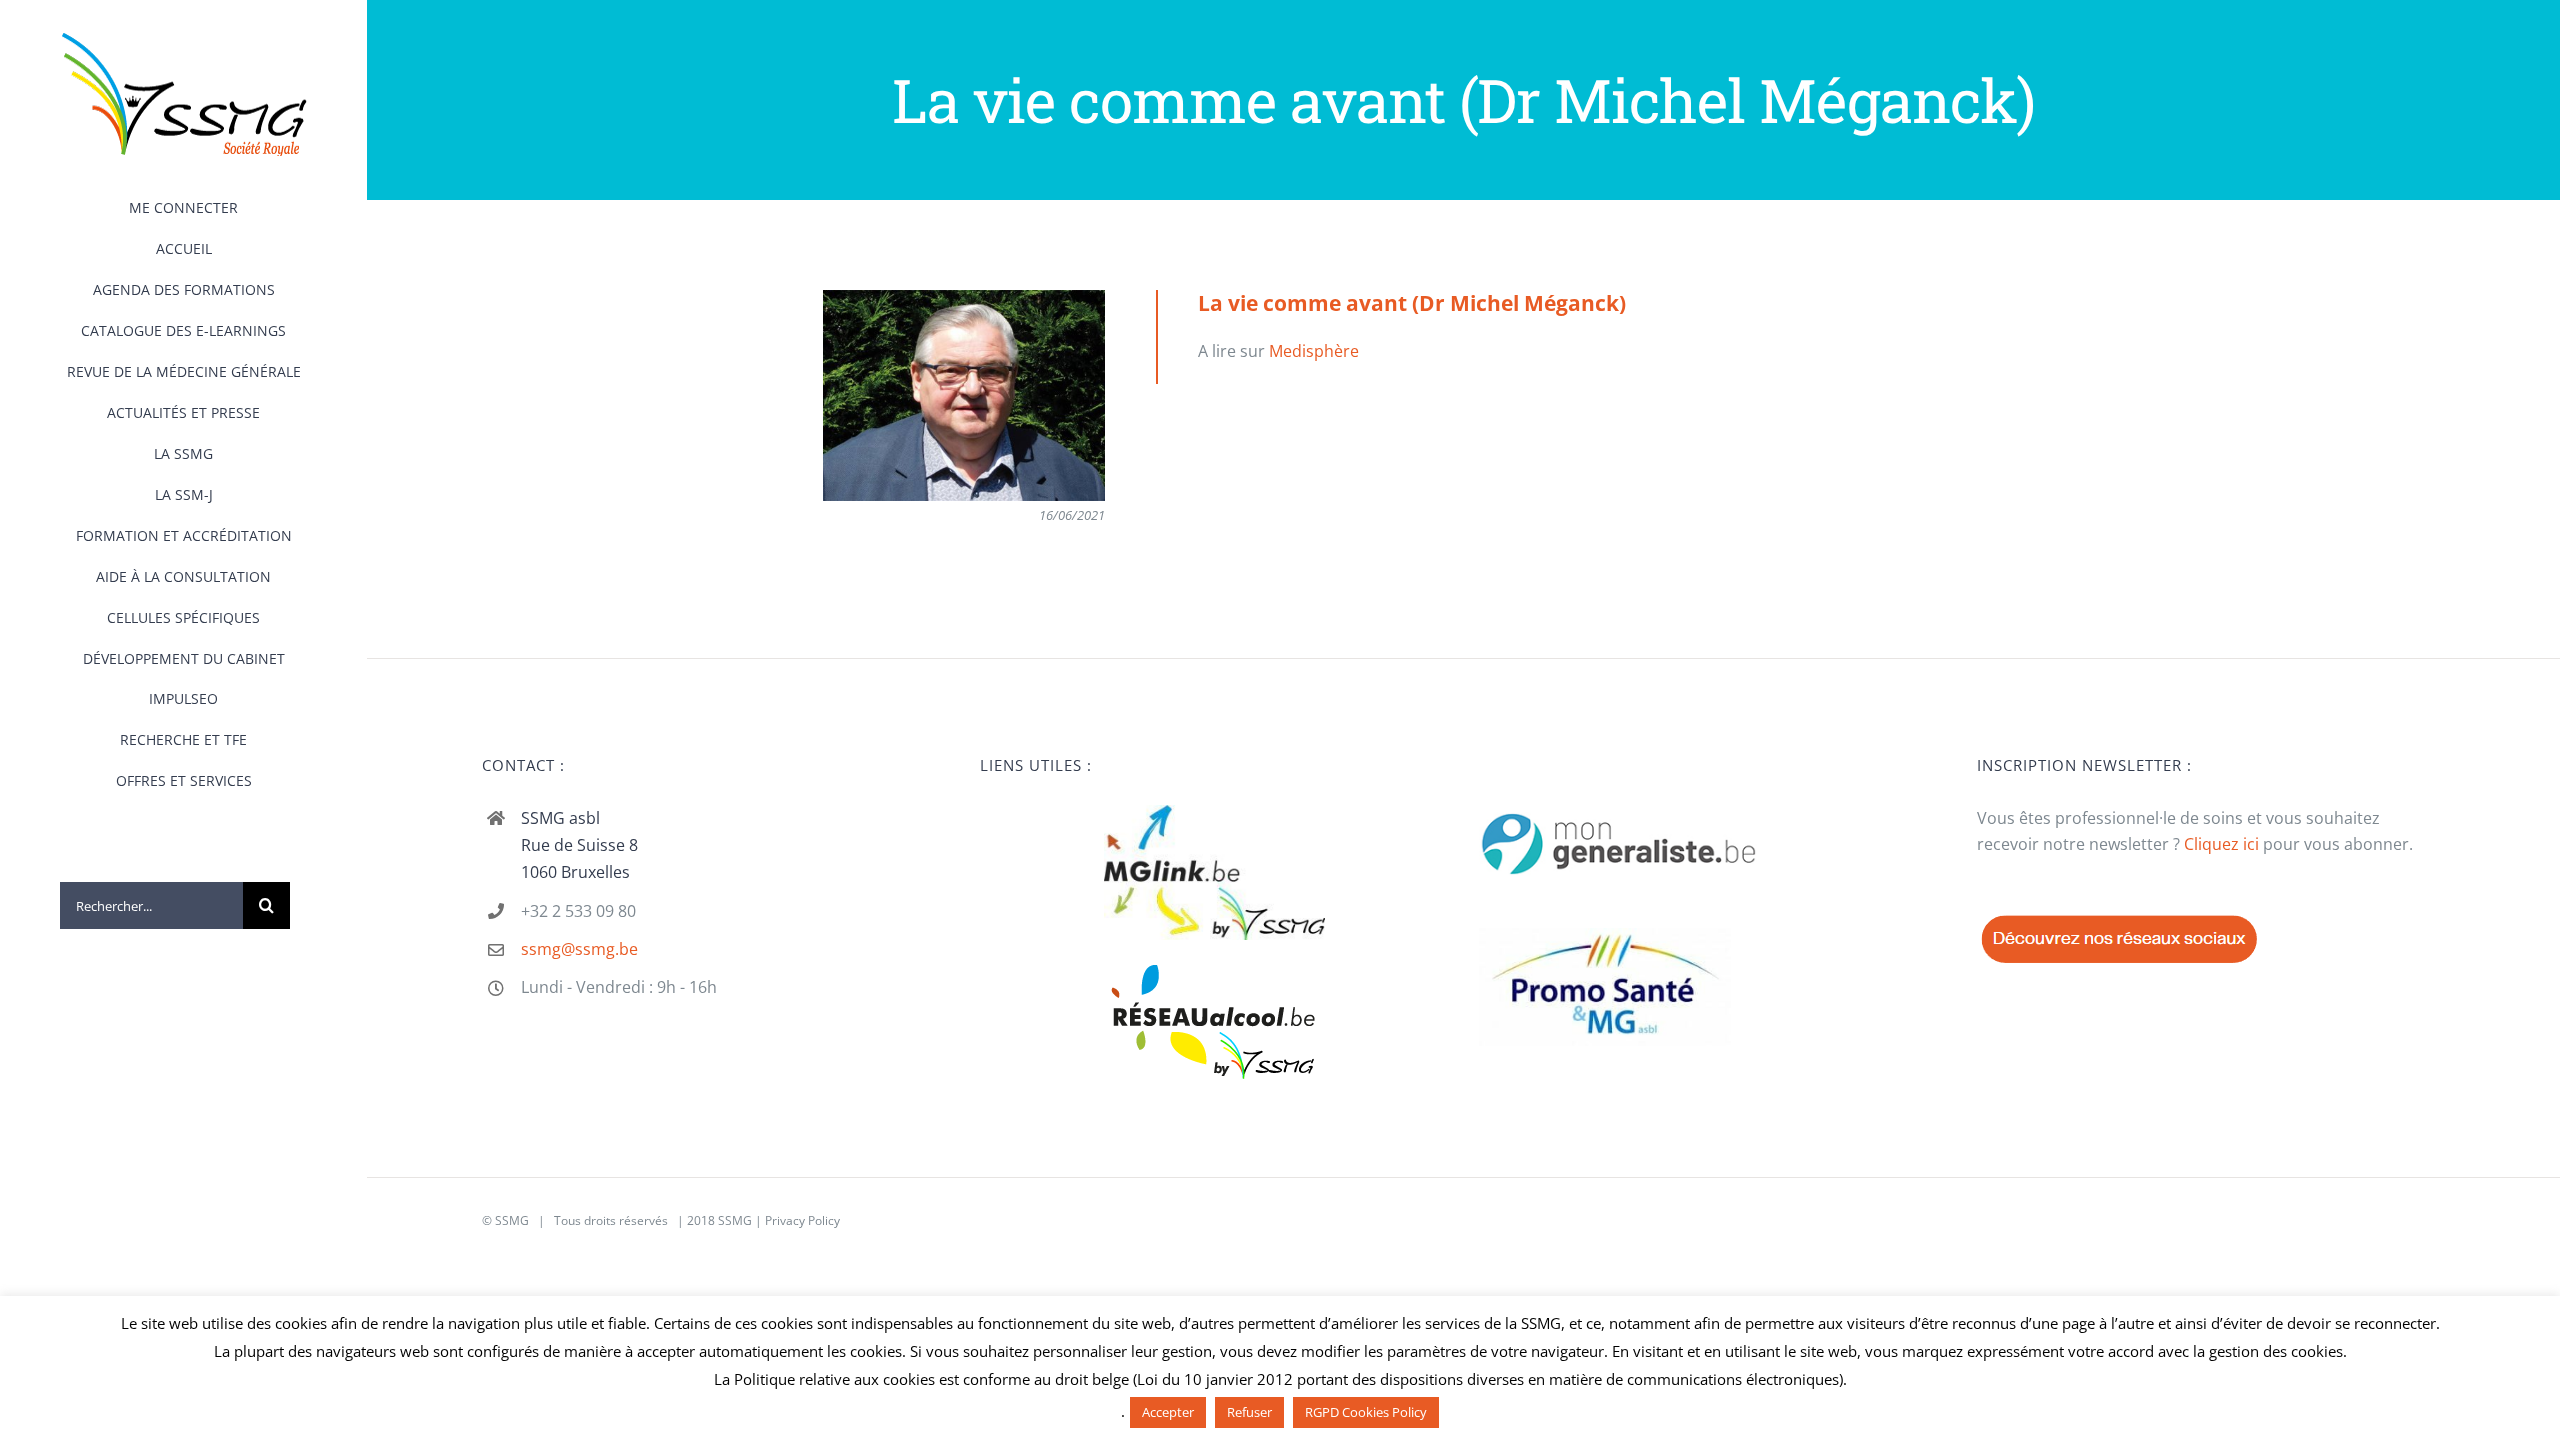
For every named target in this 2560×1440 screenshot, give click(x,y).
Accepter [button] (1168, 1412)
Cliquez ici (2221, 844)
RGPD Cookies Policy (1366, 1412)
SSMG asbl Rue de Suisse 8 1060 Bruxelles (579, 845)
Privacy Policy (802, 1220)
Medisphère (1314, 351)
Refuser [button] (1249, 1412)
